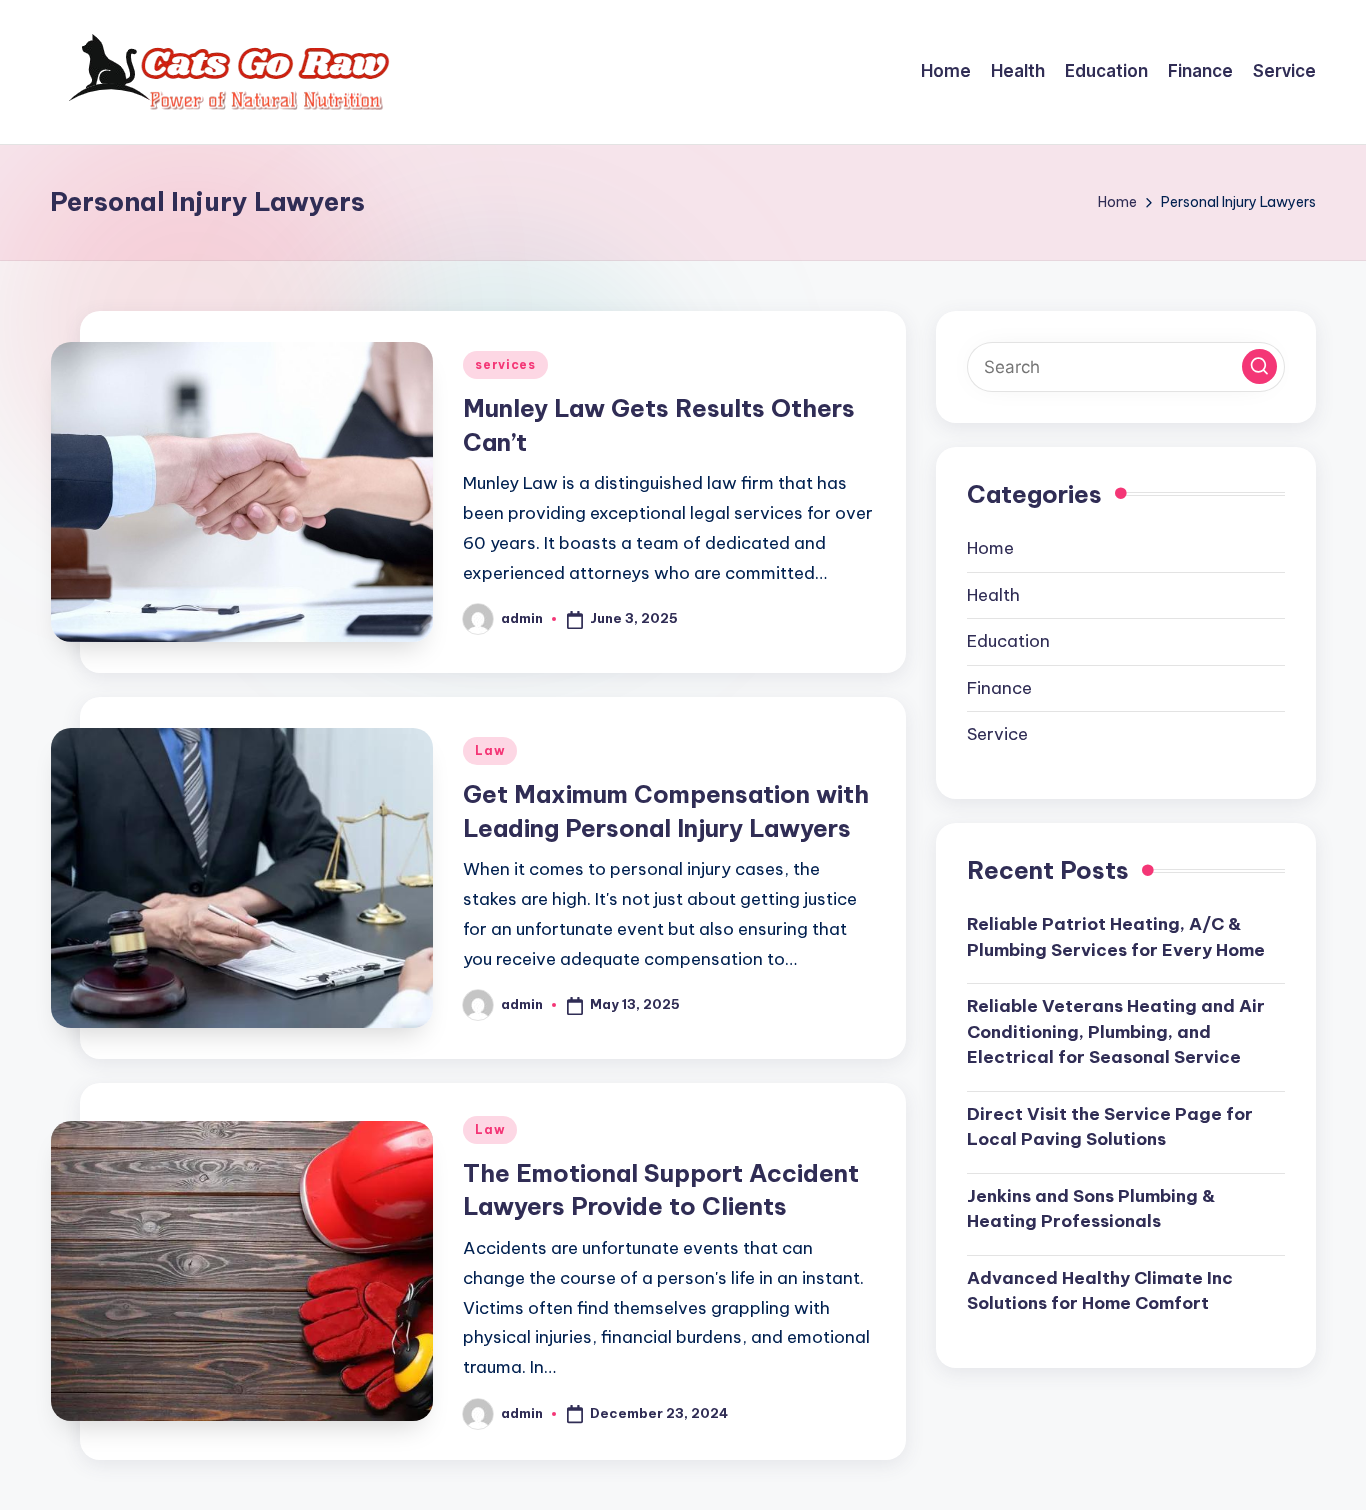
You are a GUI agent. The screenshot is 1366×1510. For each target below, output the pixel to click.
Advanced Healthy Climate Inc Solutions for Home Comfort (1100, 1291)
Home (990, 548)
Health (993, 595)
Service (997, 734)
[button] (1259, 366)
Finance (999, 688)
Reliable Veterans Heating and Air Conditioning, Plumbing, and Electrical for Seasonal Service (1116, 1031)
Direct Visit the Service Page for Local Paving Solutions (1110, 1127)
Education (1008, 641)
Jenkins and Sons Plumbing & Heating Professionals (1091, 1209)
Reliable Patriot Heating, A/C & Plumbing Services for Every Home (1116, 937)
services (505, 364)
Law (490, 750)
